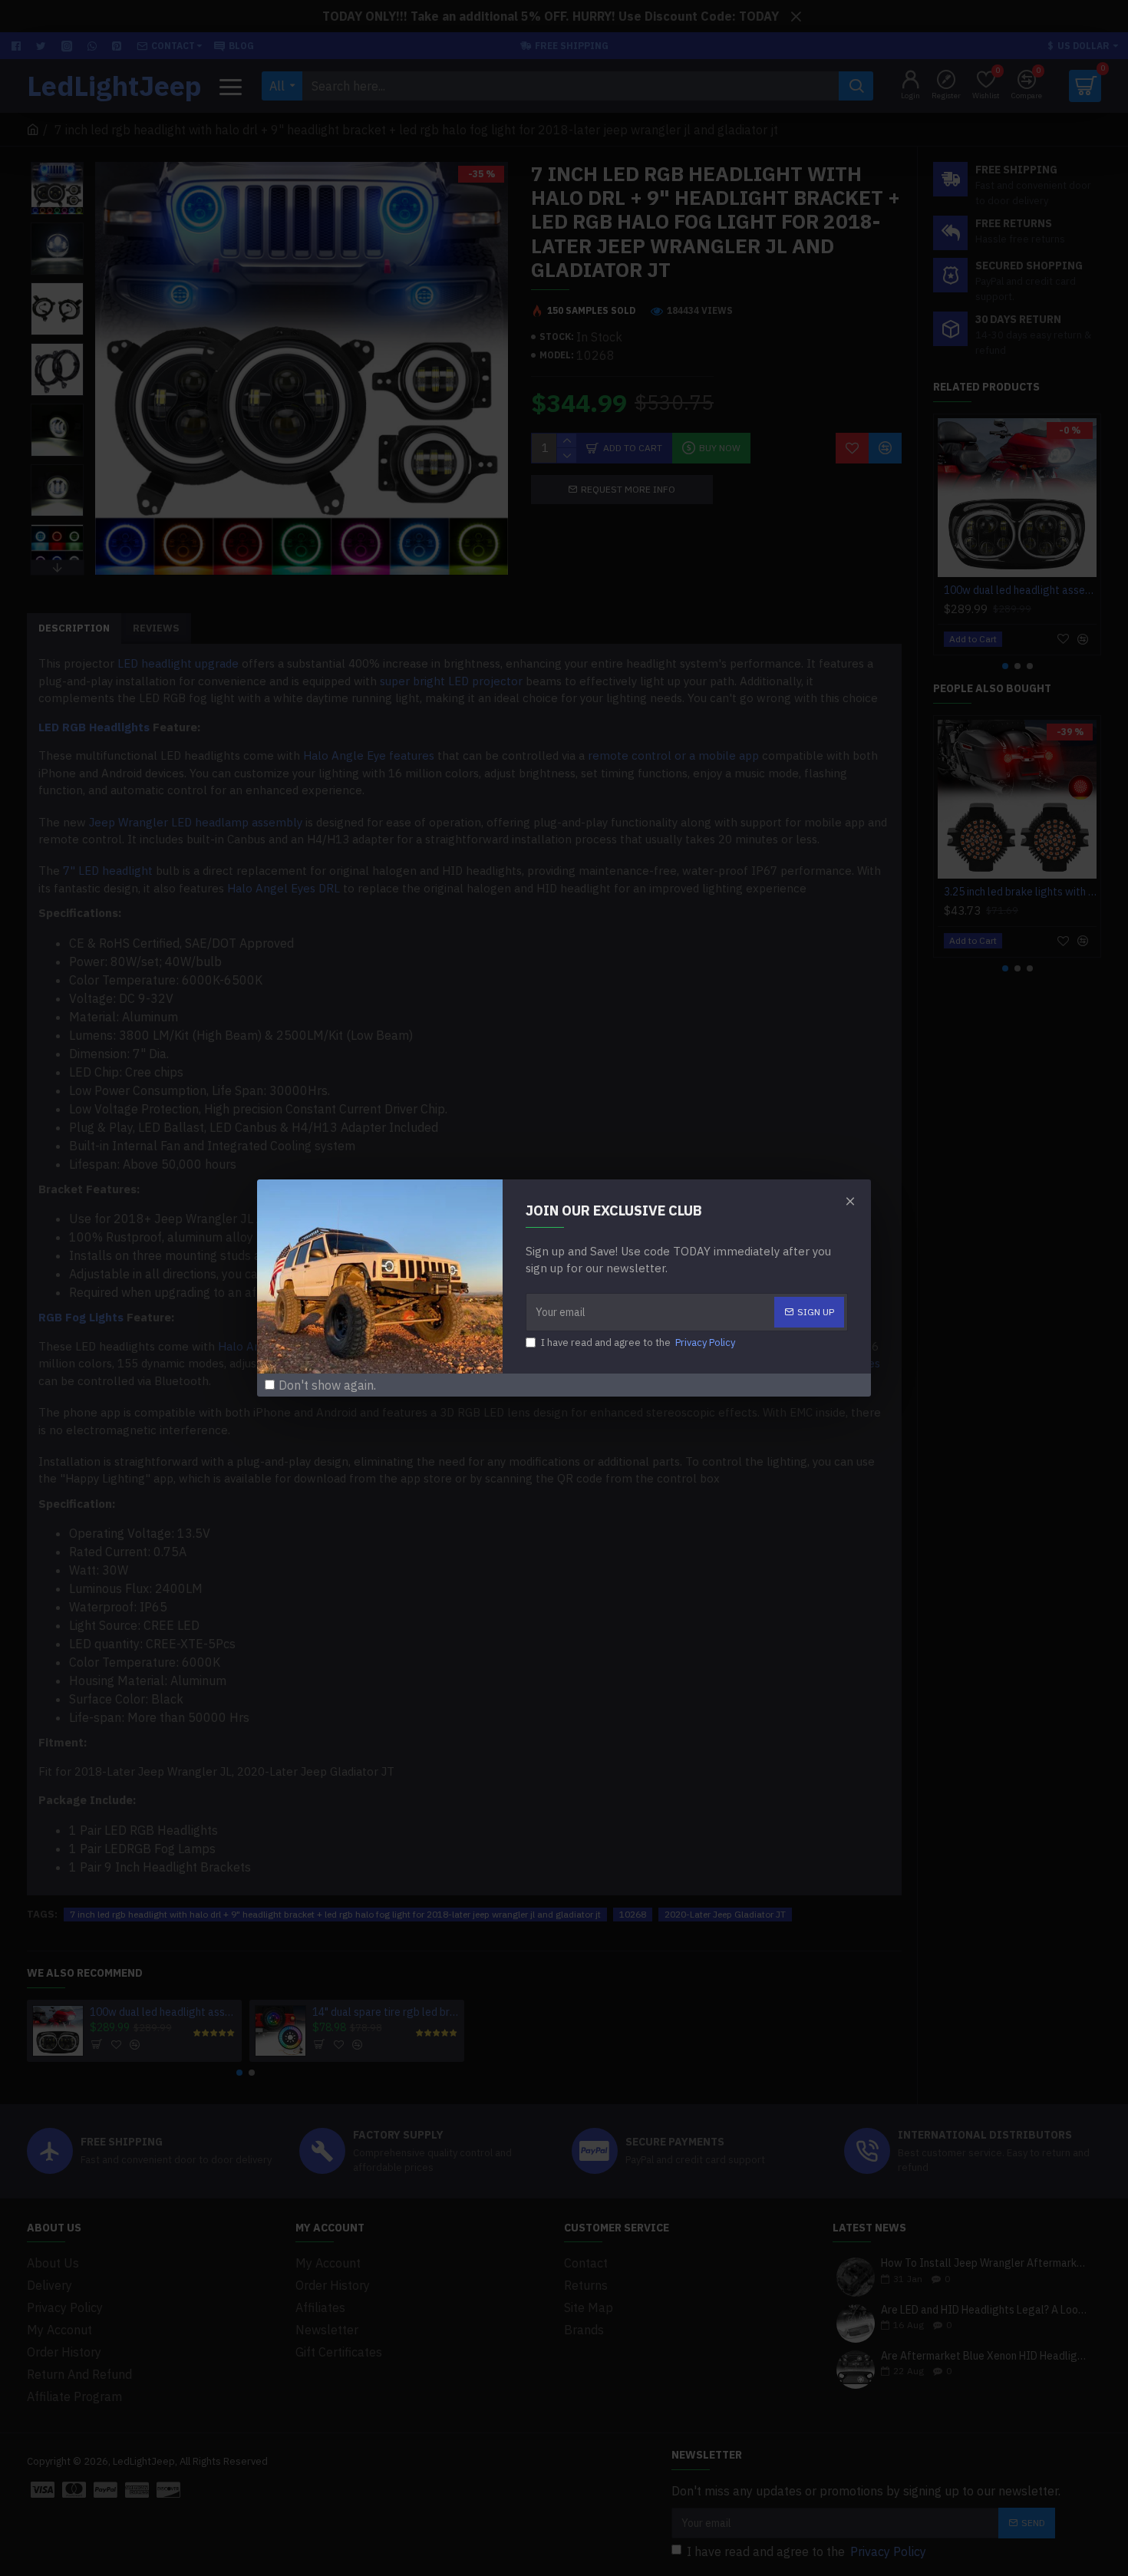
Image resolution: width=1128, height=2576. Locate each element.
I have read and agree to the (638, 1342)
